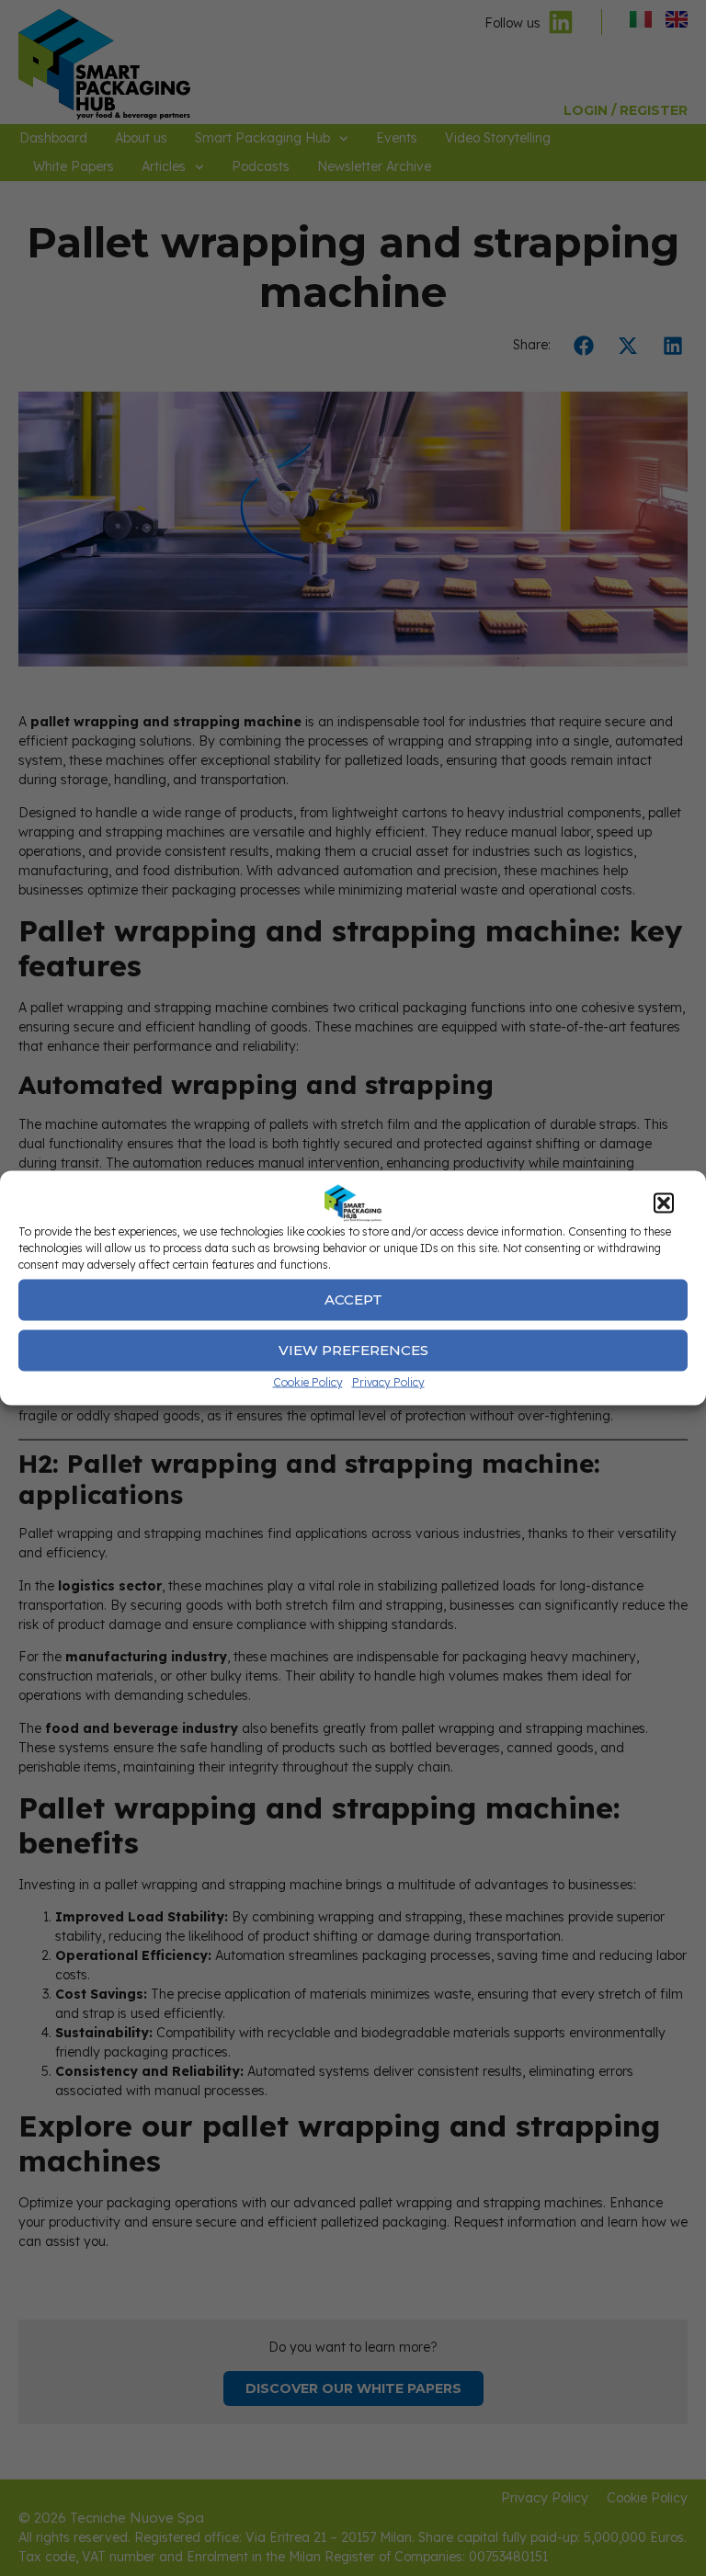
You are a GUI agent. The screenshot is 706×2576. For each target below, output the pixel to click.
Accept (353, 1299)
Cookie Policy (308, 1381)
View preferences (353, 1350)
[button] (664, 1203)
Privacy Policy (388, 1381)
